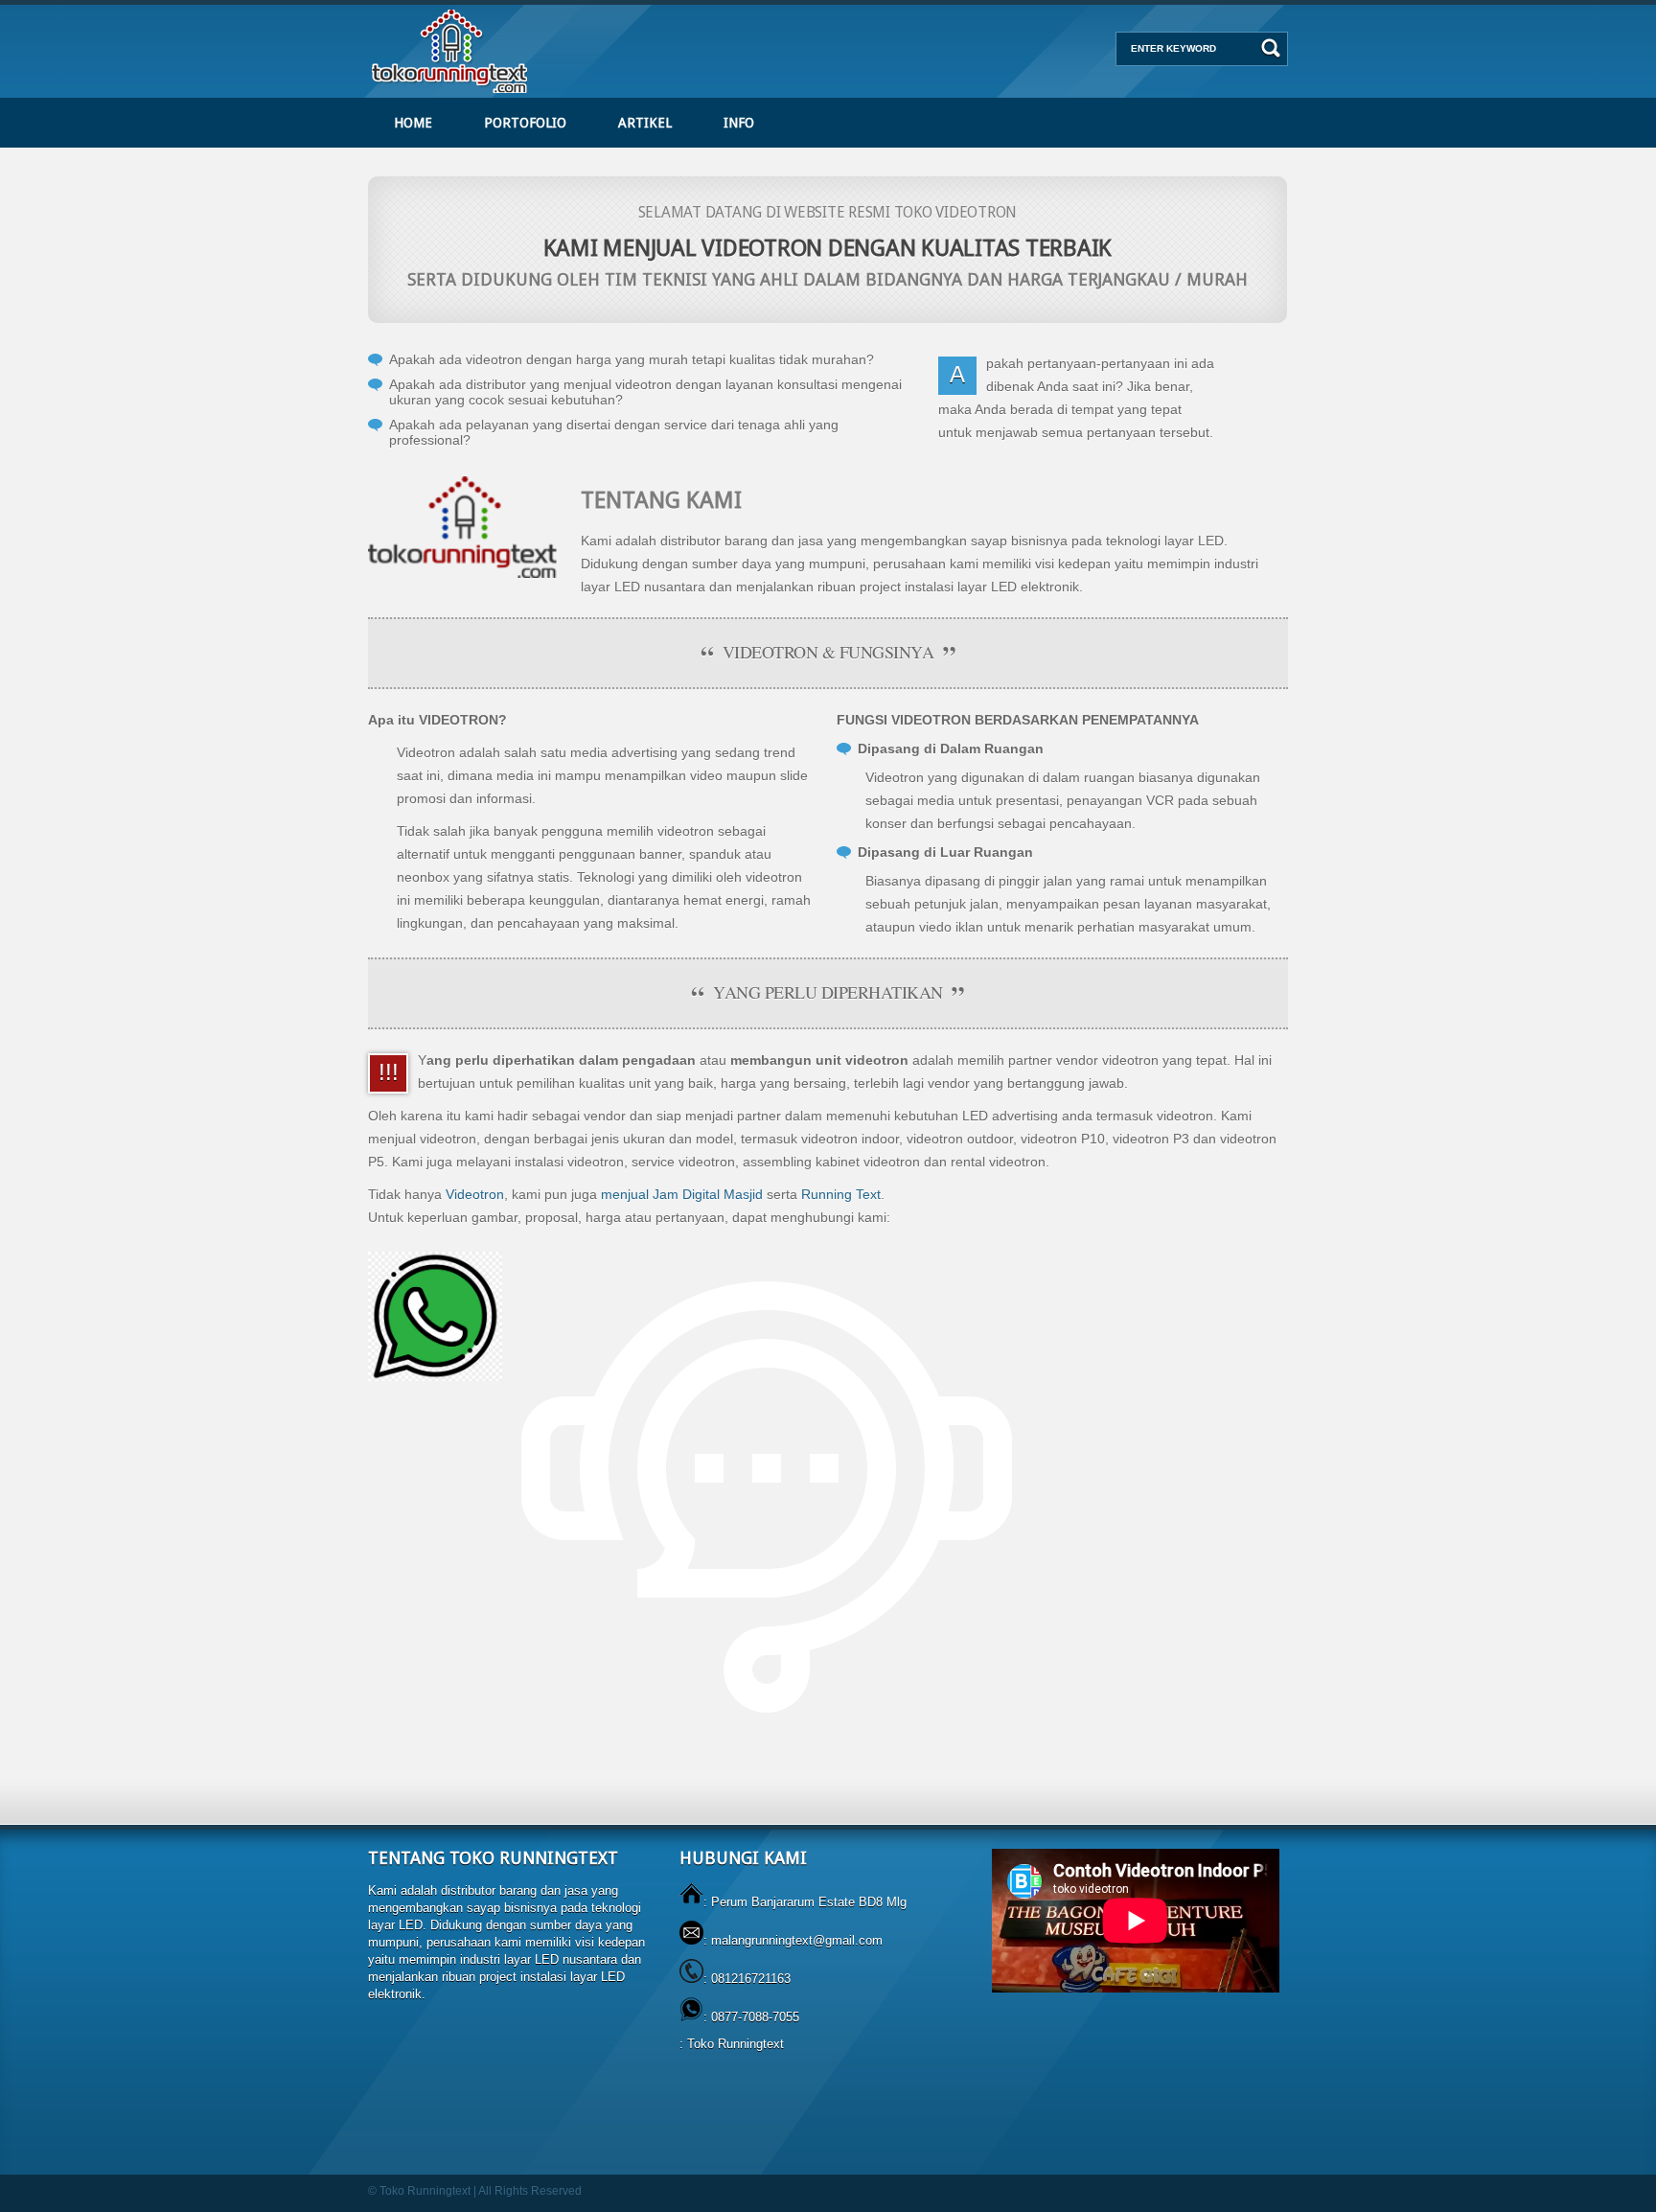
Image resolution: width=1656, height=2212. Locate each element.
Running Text (841, 1194)
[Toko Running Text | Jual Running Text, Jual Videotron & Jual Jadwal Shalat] (451, 93)
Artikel (645, 123)
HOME (413, 123)
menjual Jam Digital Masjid (682, 1194)
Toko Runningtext (736, 2044)
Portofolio (525, 123)
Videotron (475, 1194)
